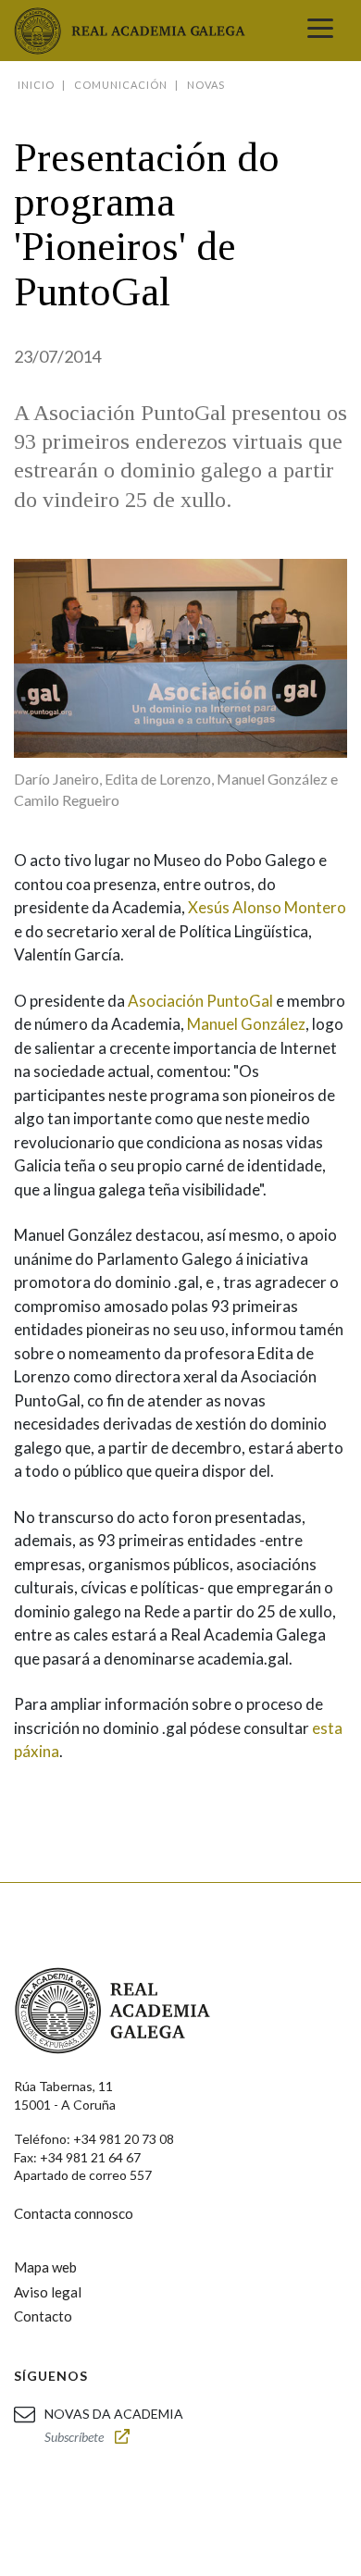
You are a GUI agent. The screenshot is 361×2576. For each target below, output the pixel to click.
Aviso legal (48, 2292)
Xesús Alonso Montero (267, 907)
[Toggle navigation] (320, 31)
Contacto (43, 2316)
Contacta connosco (74, 2213)
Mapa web (45, 2267)
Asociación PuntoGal (200, 1001)
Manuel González (246, 1024)
